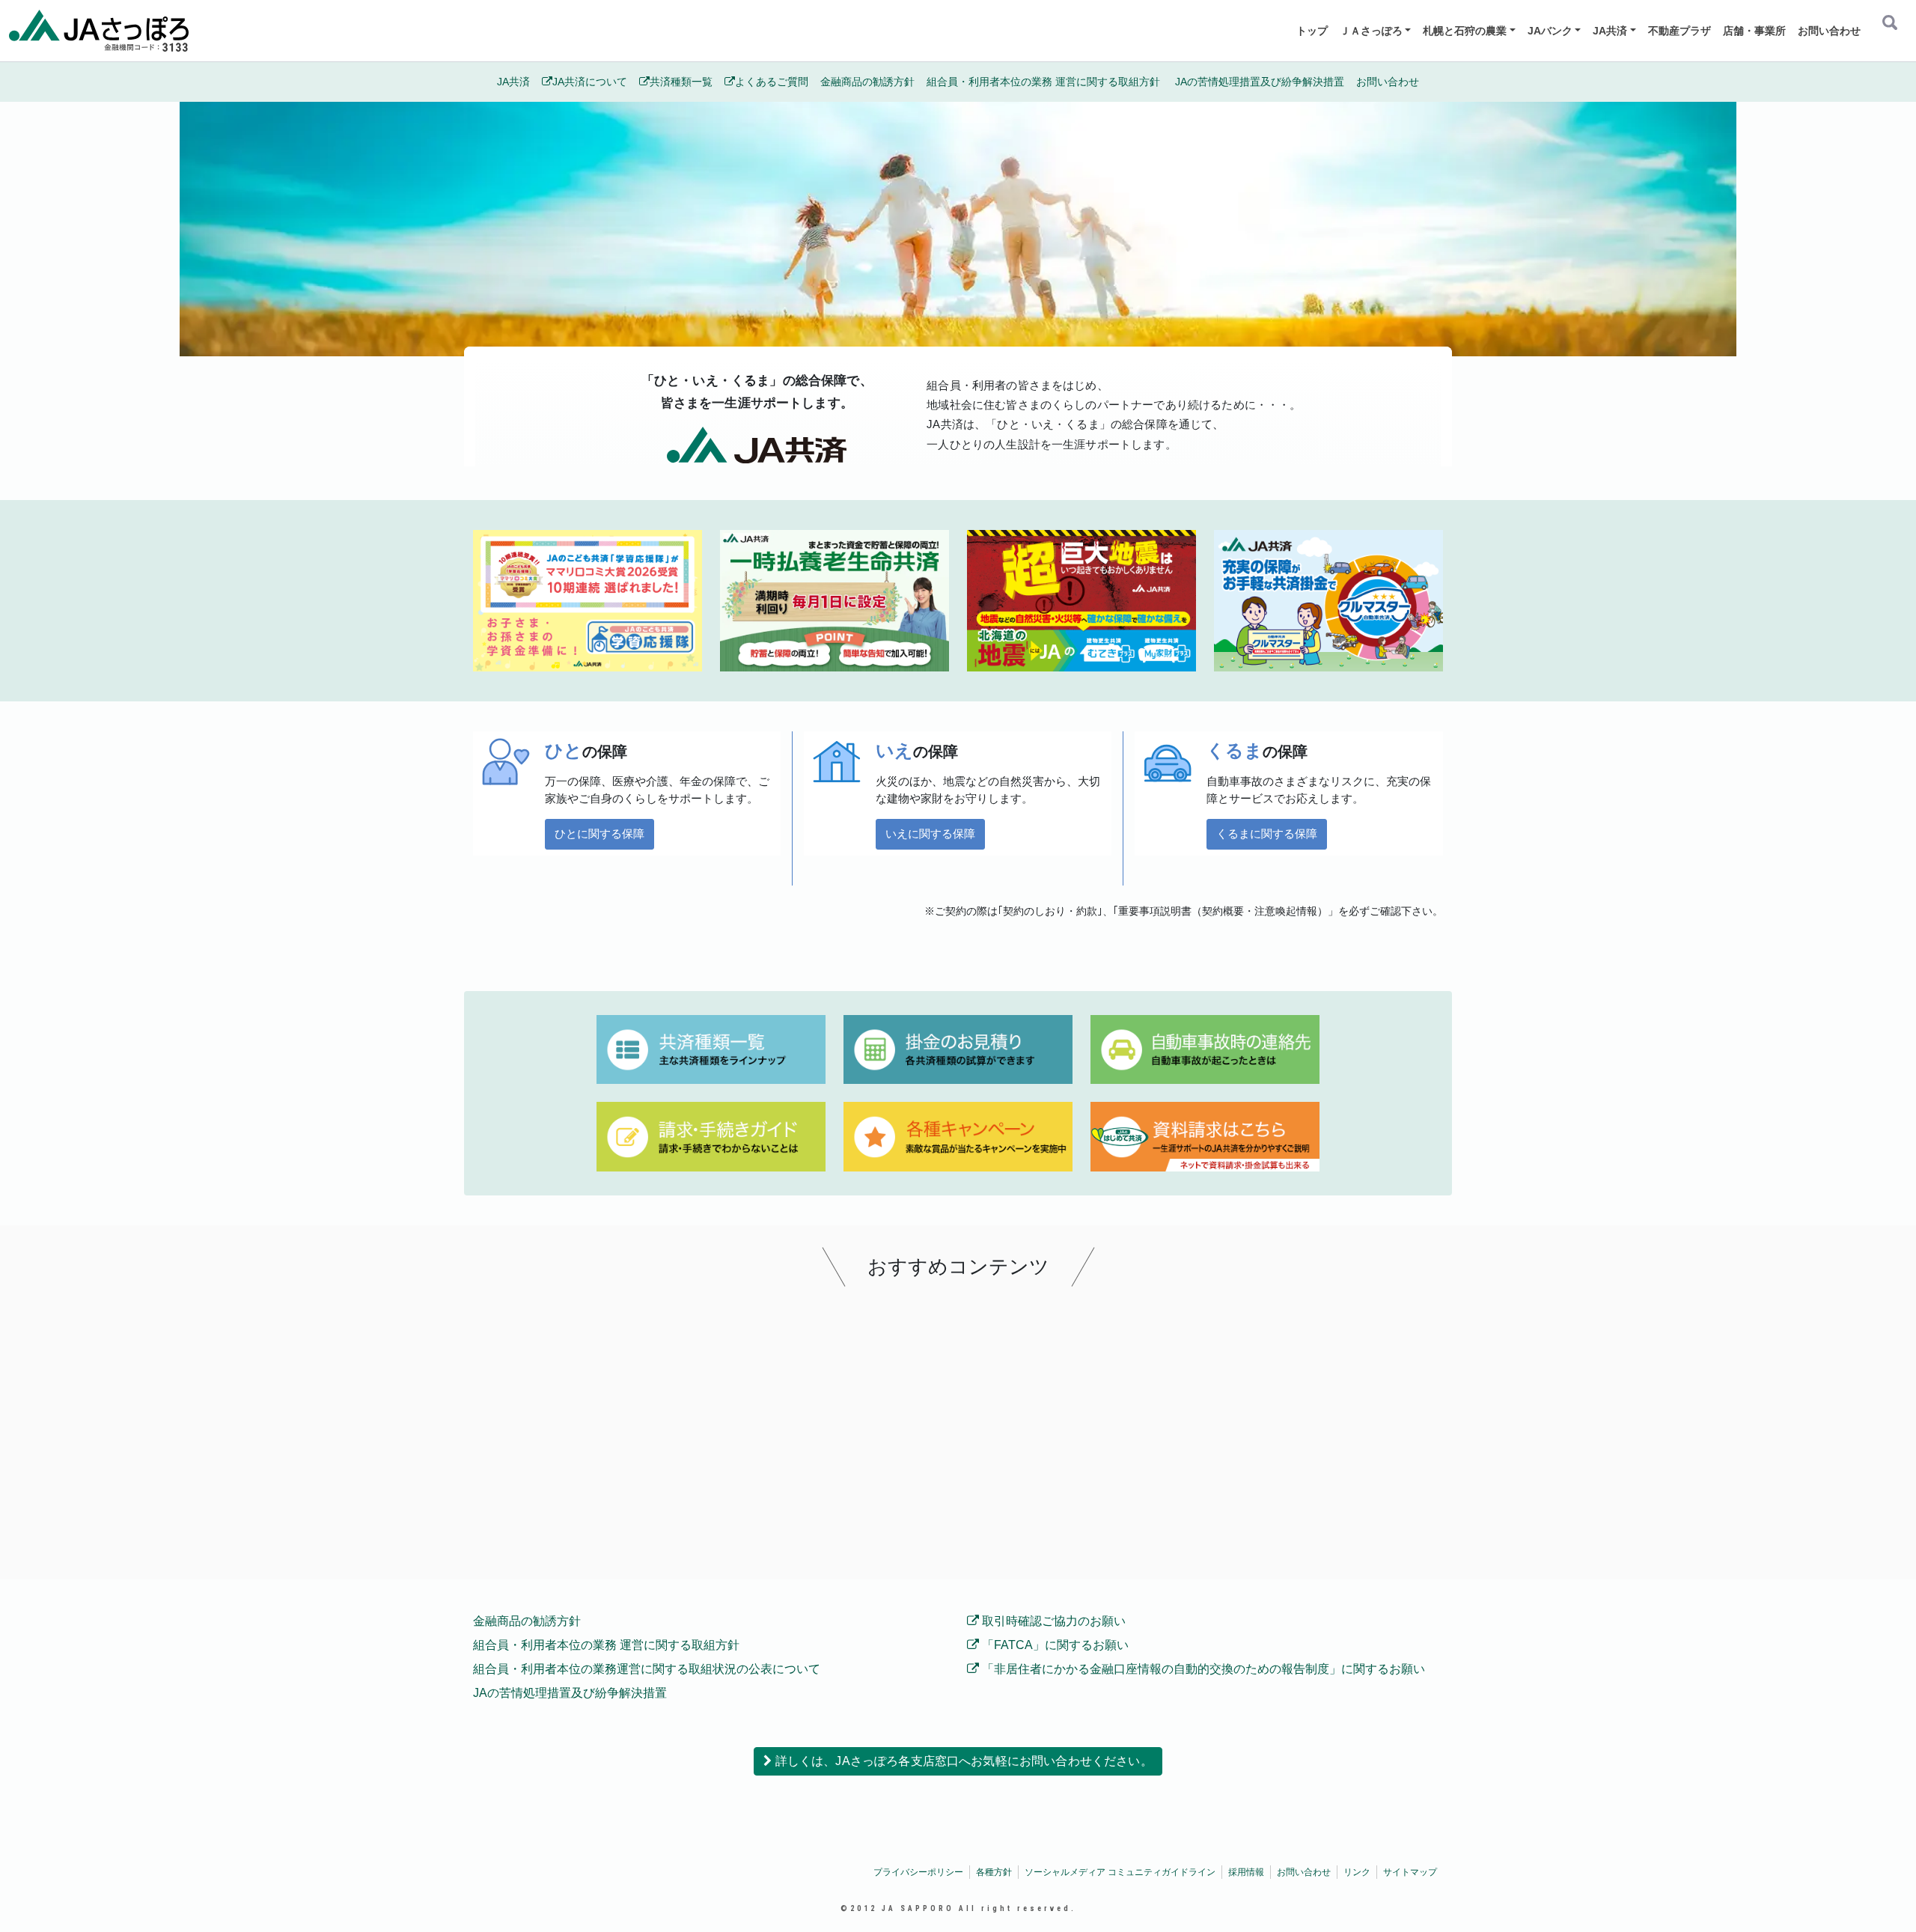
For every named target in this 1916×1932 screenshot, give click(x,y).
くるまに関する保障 (1267, 834)
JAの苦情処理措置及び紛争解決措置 (1260, 82)
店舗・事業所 (1754, 31)
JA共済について (590, 82)
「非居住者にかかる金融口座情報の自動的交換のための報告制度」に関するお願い (1202, 1669)
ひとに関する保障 (599, 834)
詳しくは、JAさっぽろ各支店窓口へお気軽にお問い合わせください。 (962, 1761)
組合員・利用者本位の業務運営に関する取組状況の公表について (647, 1669)
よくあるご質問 (772, 82)
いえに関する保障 (930, 834)
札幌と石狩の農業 (1465, 31)
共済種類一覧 (681, 82)
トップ (1312, 31)
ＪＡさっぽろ (1371, 31)
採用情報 (1246, 1872)
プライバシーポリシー (918, 1872)
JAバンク (1550, 31)
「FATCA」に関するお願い (1054, 1645)
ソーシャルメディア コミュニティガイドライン (1120, 1872)
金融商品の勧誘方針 (867, 82)
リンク (1357, 1872)
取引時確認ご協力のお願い (1052, 1621)
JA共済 (1610, 31)
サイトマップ (1410, 1872)
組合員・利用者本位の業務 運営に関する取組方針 (1045, 82)
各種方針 (994, 1872)
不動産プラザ (1679, 31)
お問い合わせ (1829, 31)
